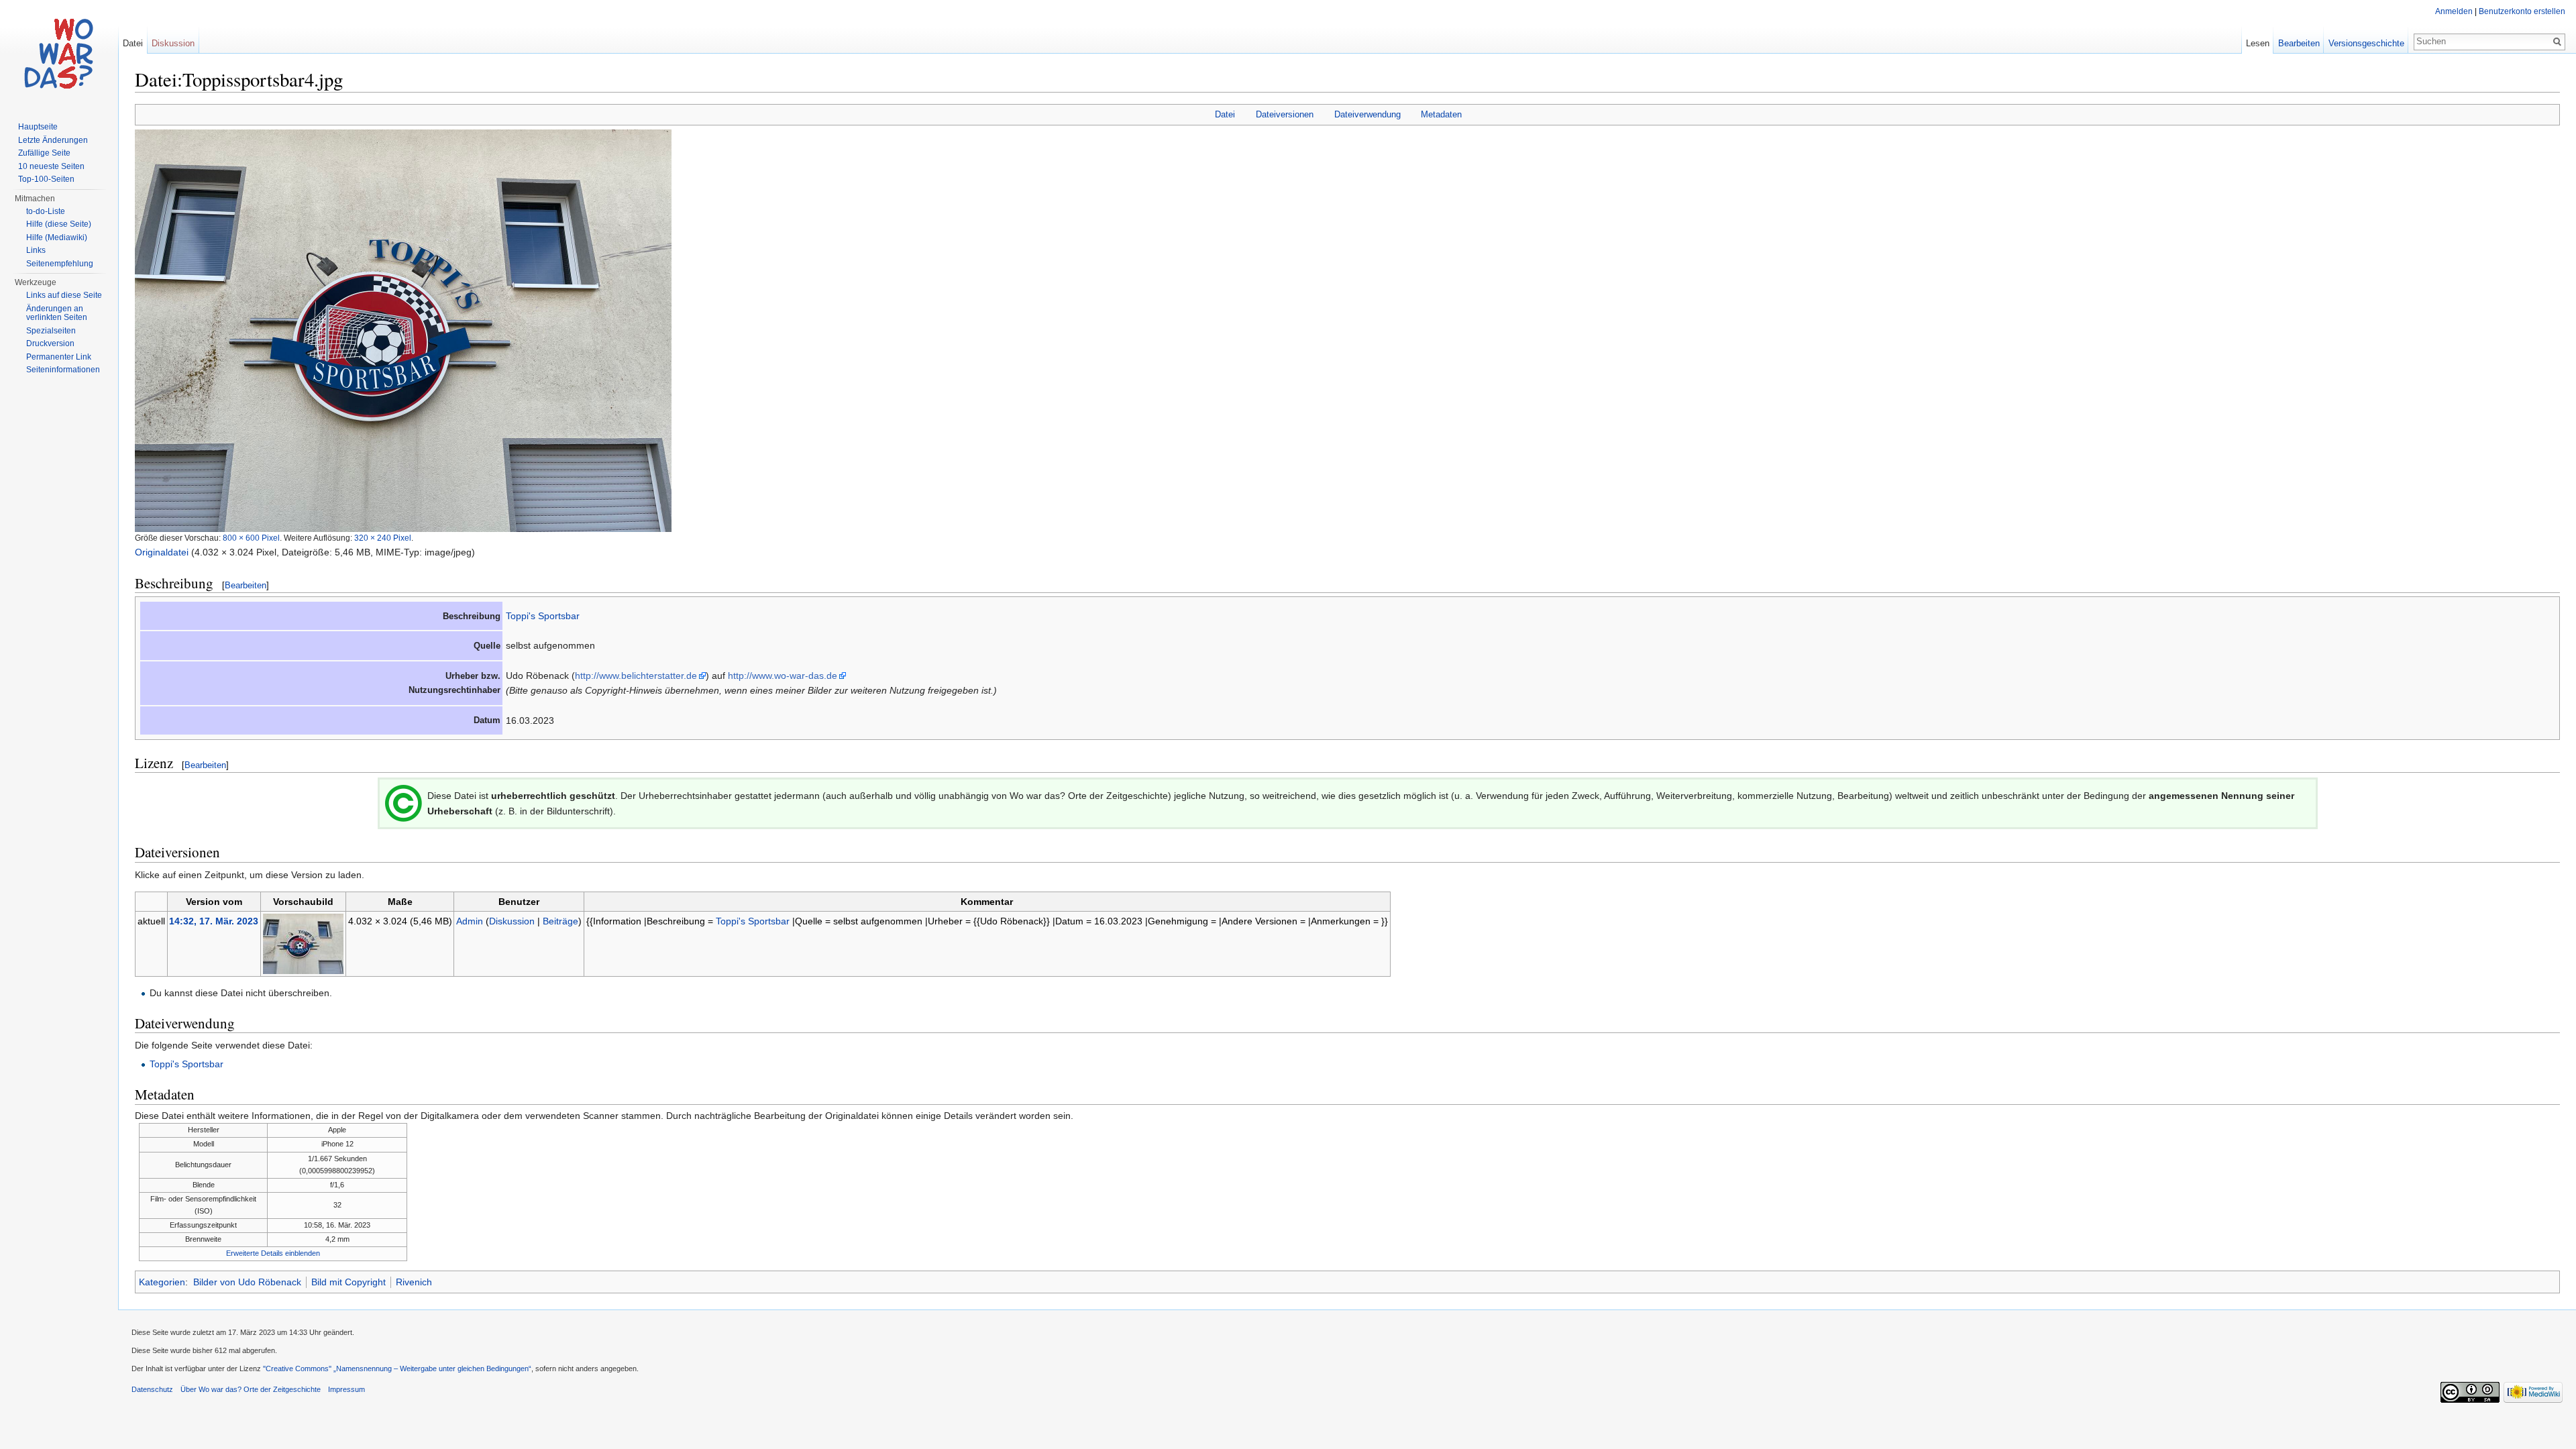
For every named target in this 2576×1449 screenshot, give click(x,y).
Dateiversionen (1285, 114)
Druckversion (50, 343)
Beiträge (560, 921)
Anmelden (2454, 11)
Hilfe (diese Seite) (59, 224)
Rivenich (414, 1282)
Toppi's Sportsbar (543, 616)
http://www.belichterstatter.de (636, 676)
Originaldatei (162, 552)
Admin (470, 921)
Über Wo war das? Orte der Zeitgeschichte (251, 1389)
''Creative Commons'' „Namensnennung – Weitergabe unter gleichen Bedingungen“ (397, 1368)
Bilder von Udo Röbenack (247, 1282)
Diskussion (512, 921)
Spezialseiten (51, 331)
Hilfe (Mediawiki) (57, 237)
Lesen (2258, 43)
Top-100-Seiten (46, 179)
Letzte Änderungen (53, 140)
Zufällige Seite (44, 153)
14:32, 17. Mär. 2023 (214, 921)
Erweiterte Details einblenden (273, 1253)
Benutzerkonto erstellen (2522, 11)
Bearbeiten (246, 585)
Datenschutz (152, 1389)
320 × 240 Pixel (383, 538)
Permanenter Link (59, 357)
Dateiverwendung (1367, 114)
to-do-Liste (46, 211)
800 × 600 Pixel (251, 538)
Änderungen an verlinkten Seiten (57, 313)
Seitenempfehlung (60, 264)
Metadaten (1441, 114)
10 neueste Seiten (51, 166)
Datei (1225, 114)
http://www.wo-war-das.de (783, 676)
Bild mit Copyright (348, 1282)
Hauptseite (38, 127)
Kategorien (162, 1282)
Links (36, 250)
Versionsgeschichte (2366, 43)
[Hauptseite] (59, 54)
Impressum (346, 1389)
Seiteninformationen (63, 370)
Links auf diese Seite (64, 295)
